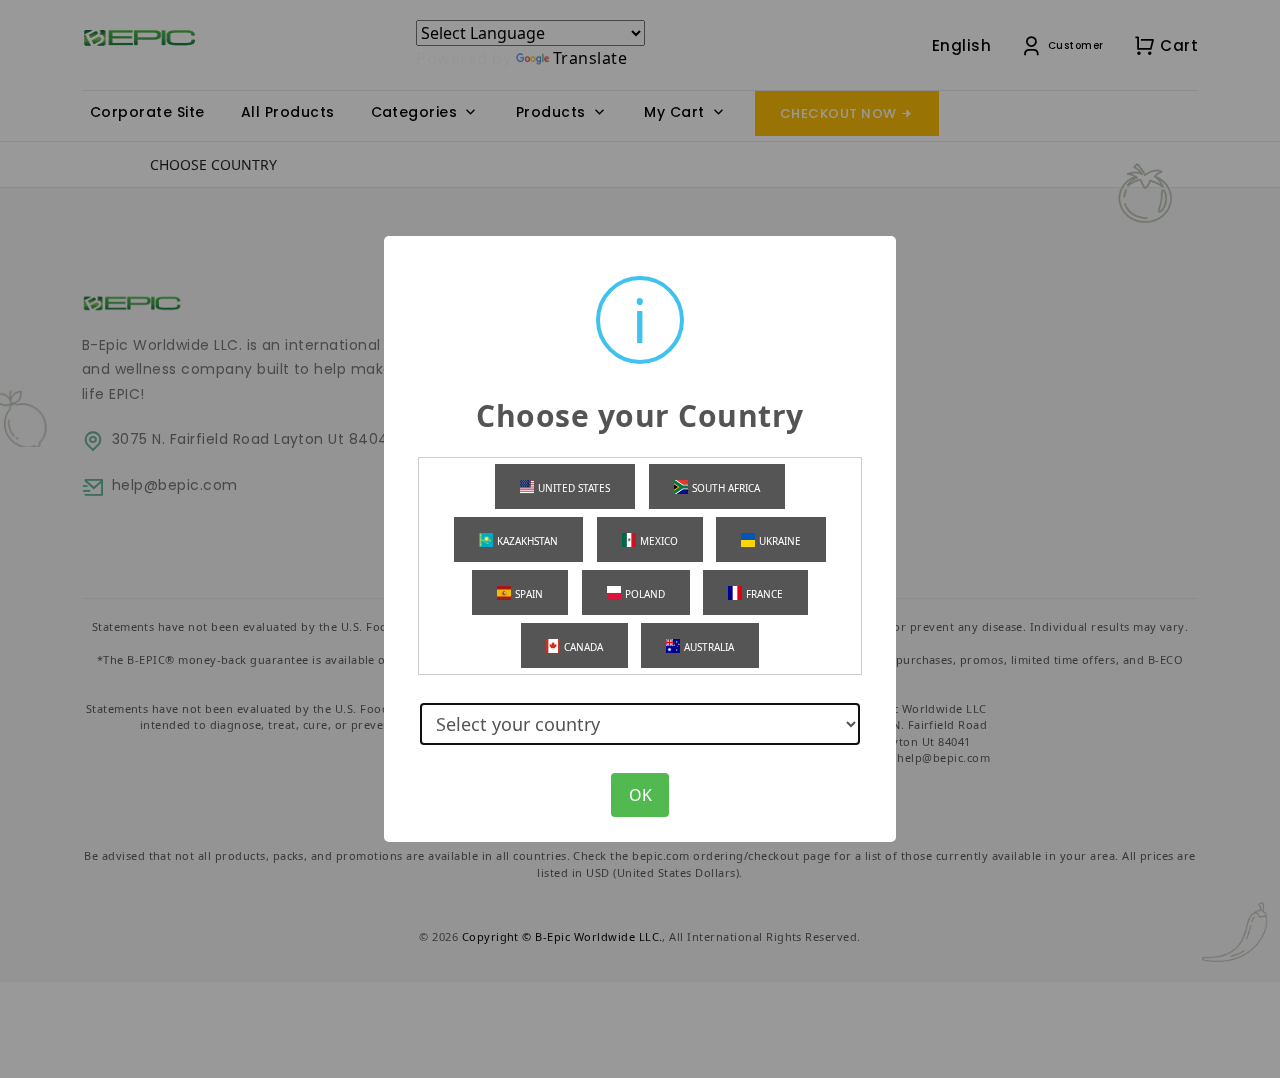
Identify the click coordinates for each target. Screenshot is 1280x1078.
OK (640, 795)
